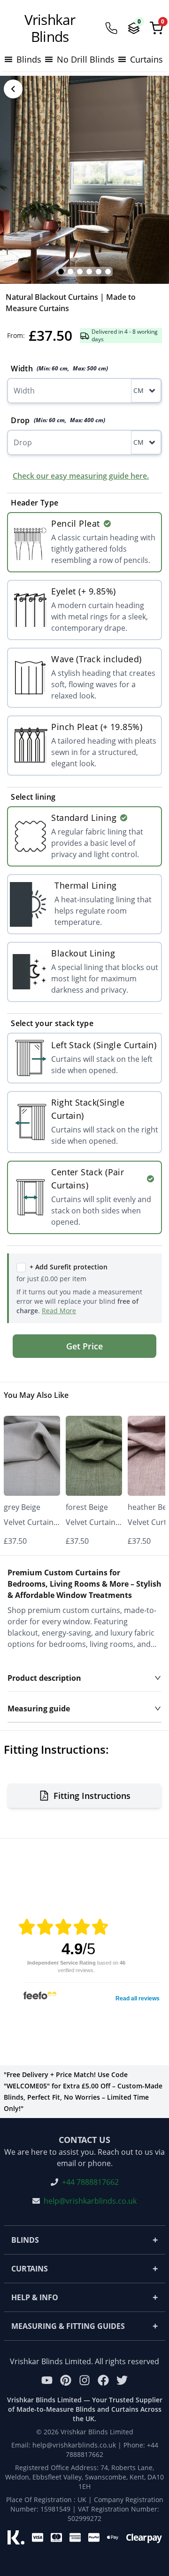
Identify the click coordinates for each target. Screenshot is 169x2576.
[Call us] (111, 28)
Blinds (84, 2240)
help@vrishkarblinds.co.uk (90, 2201)
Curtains (84, 2268)
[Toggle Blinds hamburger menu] (8, 59)
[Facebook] (103, 2380)
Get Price (84, 1346)
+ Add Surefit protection (69, 1267)
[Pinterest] (66, 2380)
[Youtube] (47, 2380)
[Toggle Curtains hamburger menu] (122, 59)
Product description (44, 1678)
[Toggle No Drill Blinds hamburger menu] (49, 59)
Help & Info (84, 2297)
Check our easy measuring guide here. (81, 476)
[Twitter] (122, 2380)
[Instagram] (84, 2380)
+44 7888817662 (90, 2182)
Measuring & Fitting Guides (84, 2326)
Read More (59, 1311)
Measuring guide (39, 1709)
